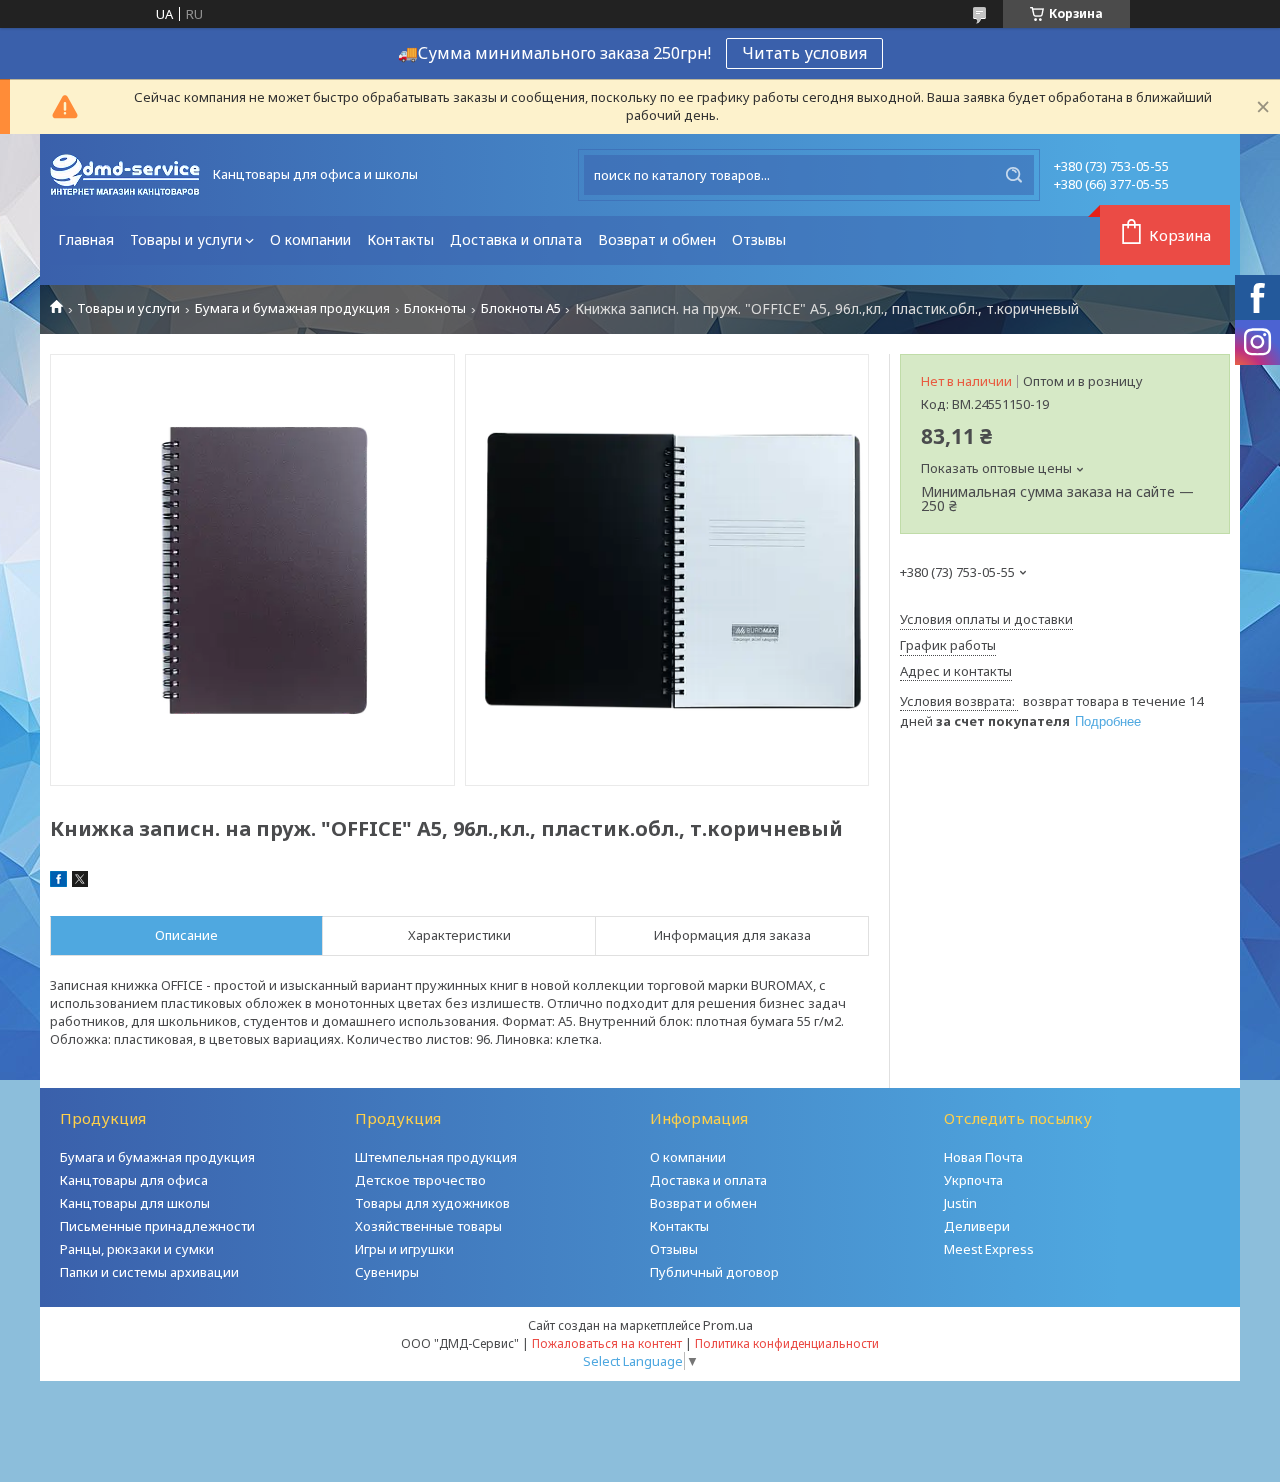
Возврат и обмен (657, 239)
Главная (86, 239)
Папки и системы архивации (149, 1272)
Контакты (400, 239)
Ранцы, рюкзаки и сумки (137, 1249)
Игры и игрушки (404, 1249)
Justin (960, 1203)
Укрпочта (973, 1180)
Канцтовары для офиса (134, 1180)
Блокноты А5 (521, 308)
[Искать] (1014, 175)
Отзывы (759, 239)
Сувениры (387, 1272)
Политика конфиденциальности (787, 1343)
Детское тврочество (420, 1180)
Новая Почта (983, 1157)
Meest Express (989, 1249)
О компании (310, 239)
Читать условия (804, 53)
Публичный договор (714, 1272)
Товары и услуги (186, 239)
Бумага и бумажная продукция (292, 308)
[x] (80, 882)
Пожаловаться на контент (607, 1343)
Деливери (977, 1226)
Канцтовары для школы (135, 1203)
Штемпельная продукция (436, 1157)
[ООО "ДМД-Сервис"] (125, 175)
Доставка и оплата (516, 239)
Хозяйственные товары (428, 1226)
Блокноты (435, 308)
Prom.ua (728, 1325)
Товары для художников (432, 1203)
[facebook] (58, 882)
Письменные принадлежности (157, 1226)
